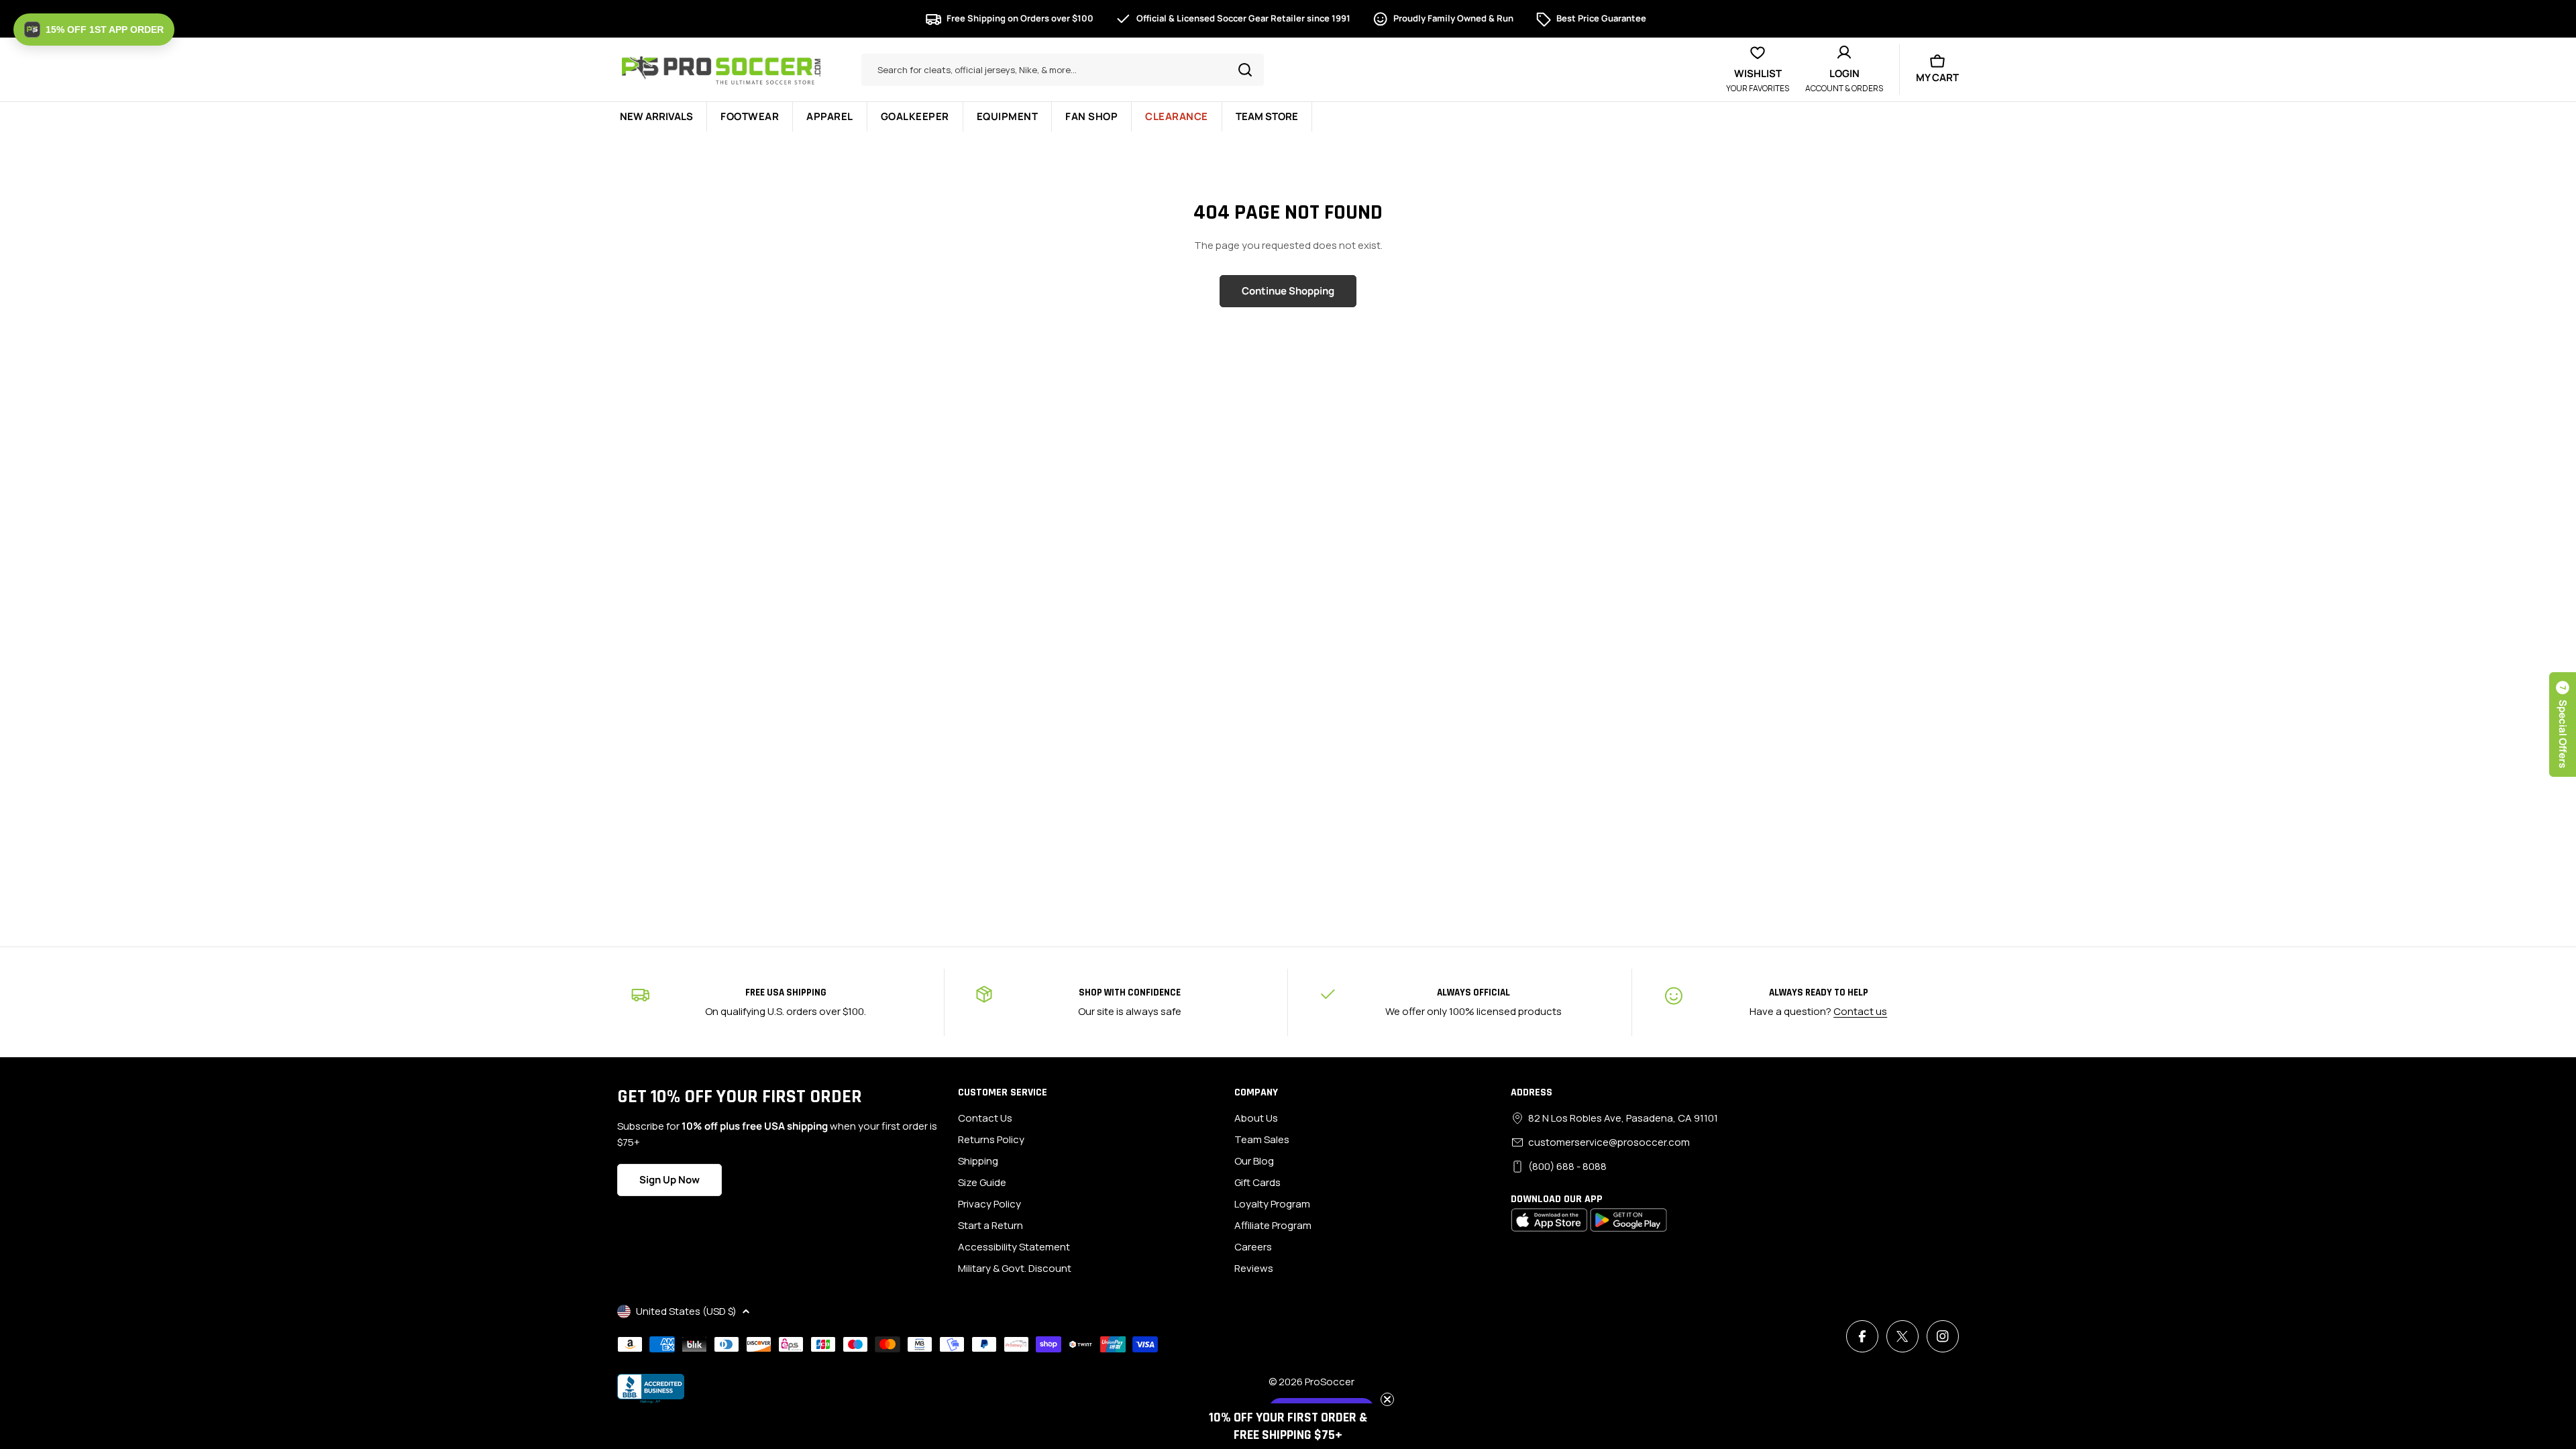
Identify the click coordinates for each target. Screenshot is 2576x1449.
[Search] (1245, 70)
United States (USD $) (686, 1311)
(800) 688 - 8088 (1567, 1166)
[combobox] (1063, 70)
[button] (2563, 724)
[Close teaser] (1387, 1399)
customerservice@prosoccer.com (1609, 1142)
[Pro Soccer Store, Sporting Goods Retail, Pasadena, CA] (651, 1389)
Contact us (1860, 1011)
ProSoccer (1330, 1382)
